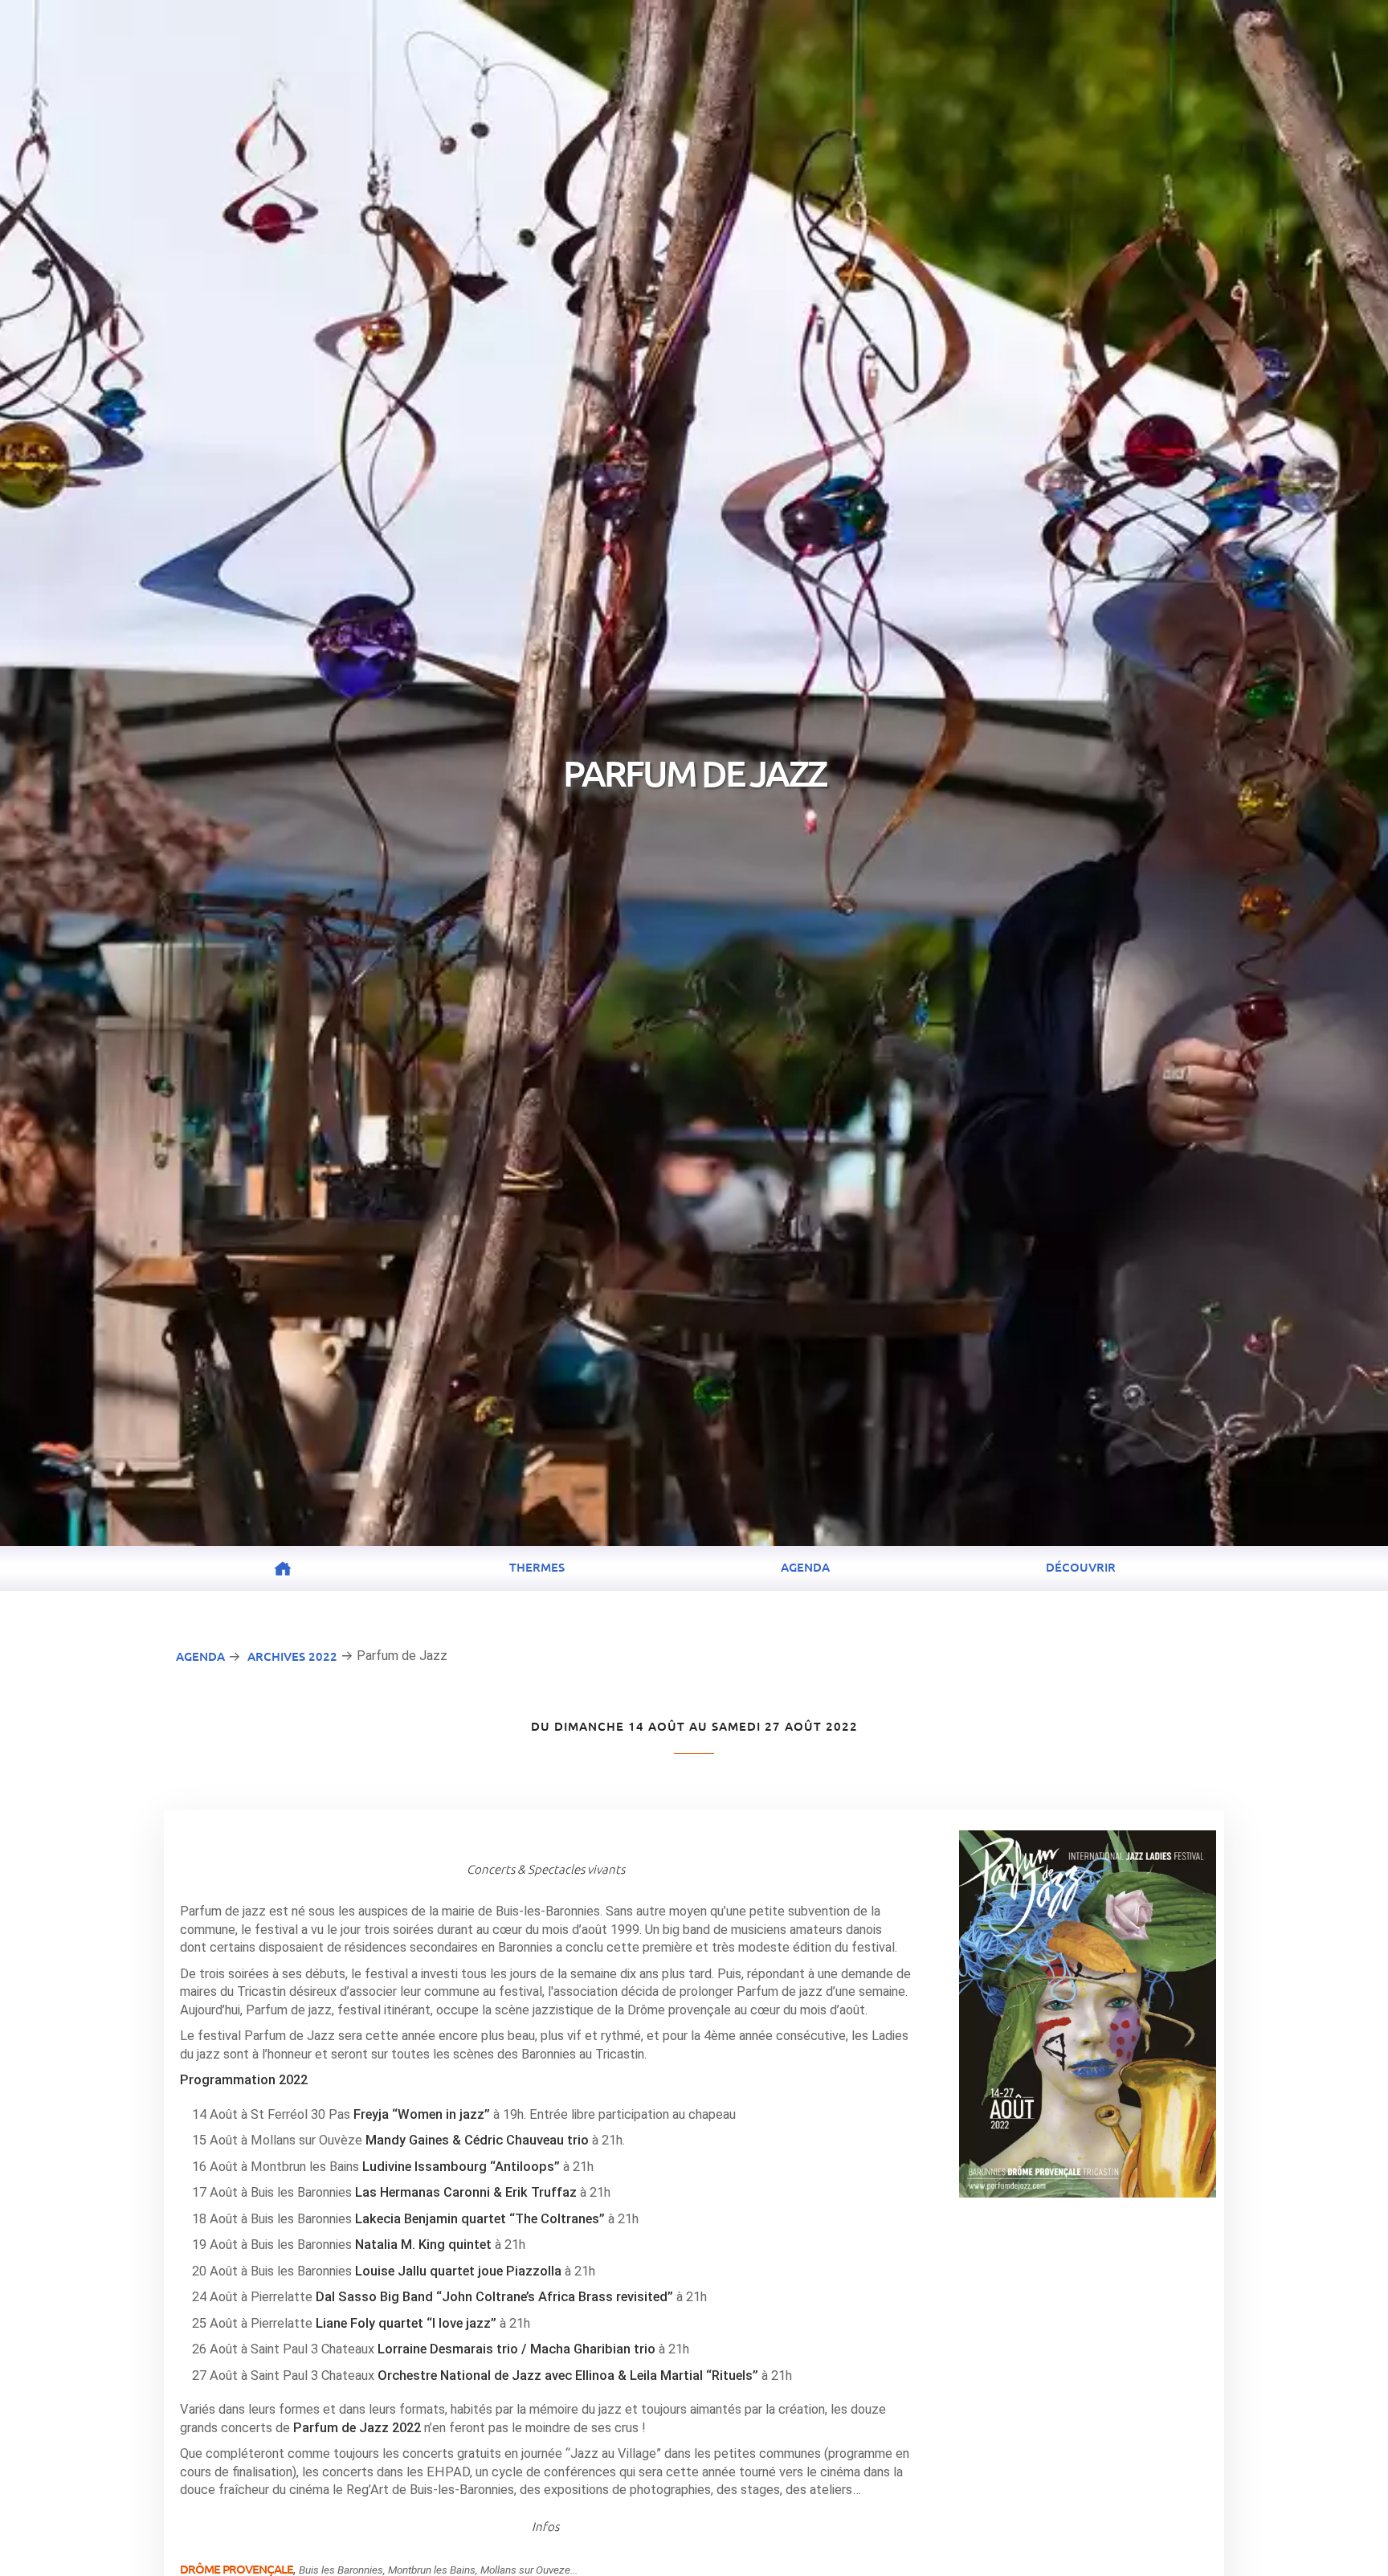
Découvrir (1081, 1567)
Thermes (537, 1567)
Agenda (805, 1567)
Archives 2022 (292, 1656)
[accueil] (283, 1568)
